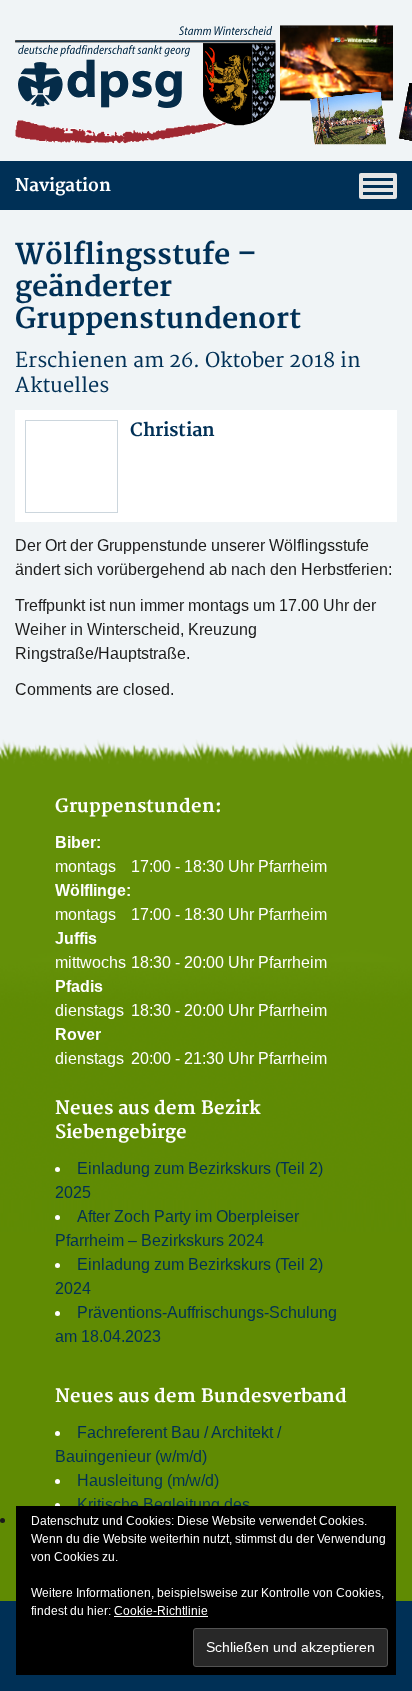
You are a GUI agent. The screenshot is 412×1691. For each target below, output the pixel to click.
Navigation (63, 185)
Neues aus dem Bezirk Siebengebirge (158, 1120)
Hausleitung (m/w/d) (148, 1480)
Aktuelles (62, 385)
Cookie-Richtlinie (161, 1611)
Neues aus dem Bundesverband (201, 1396)
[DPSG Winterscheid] (206, 84)
